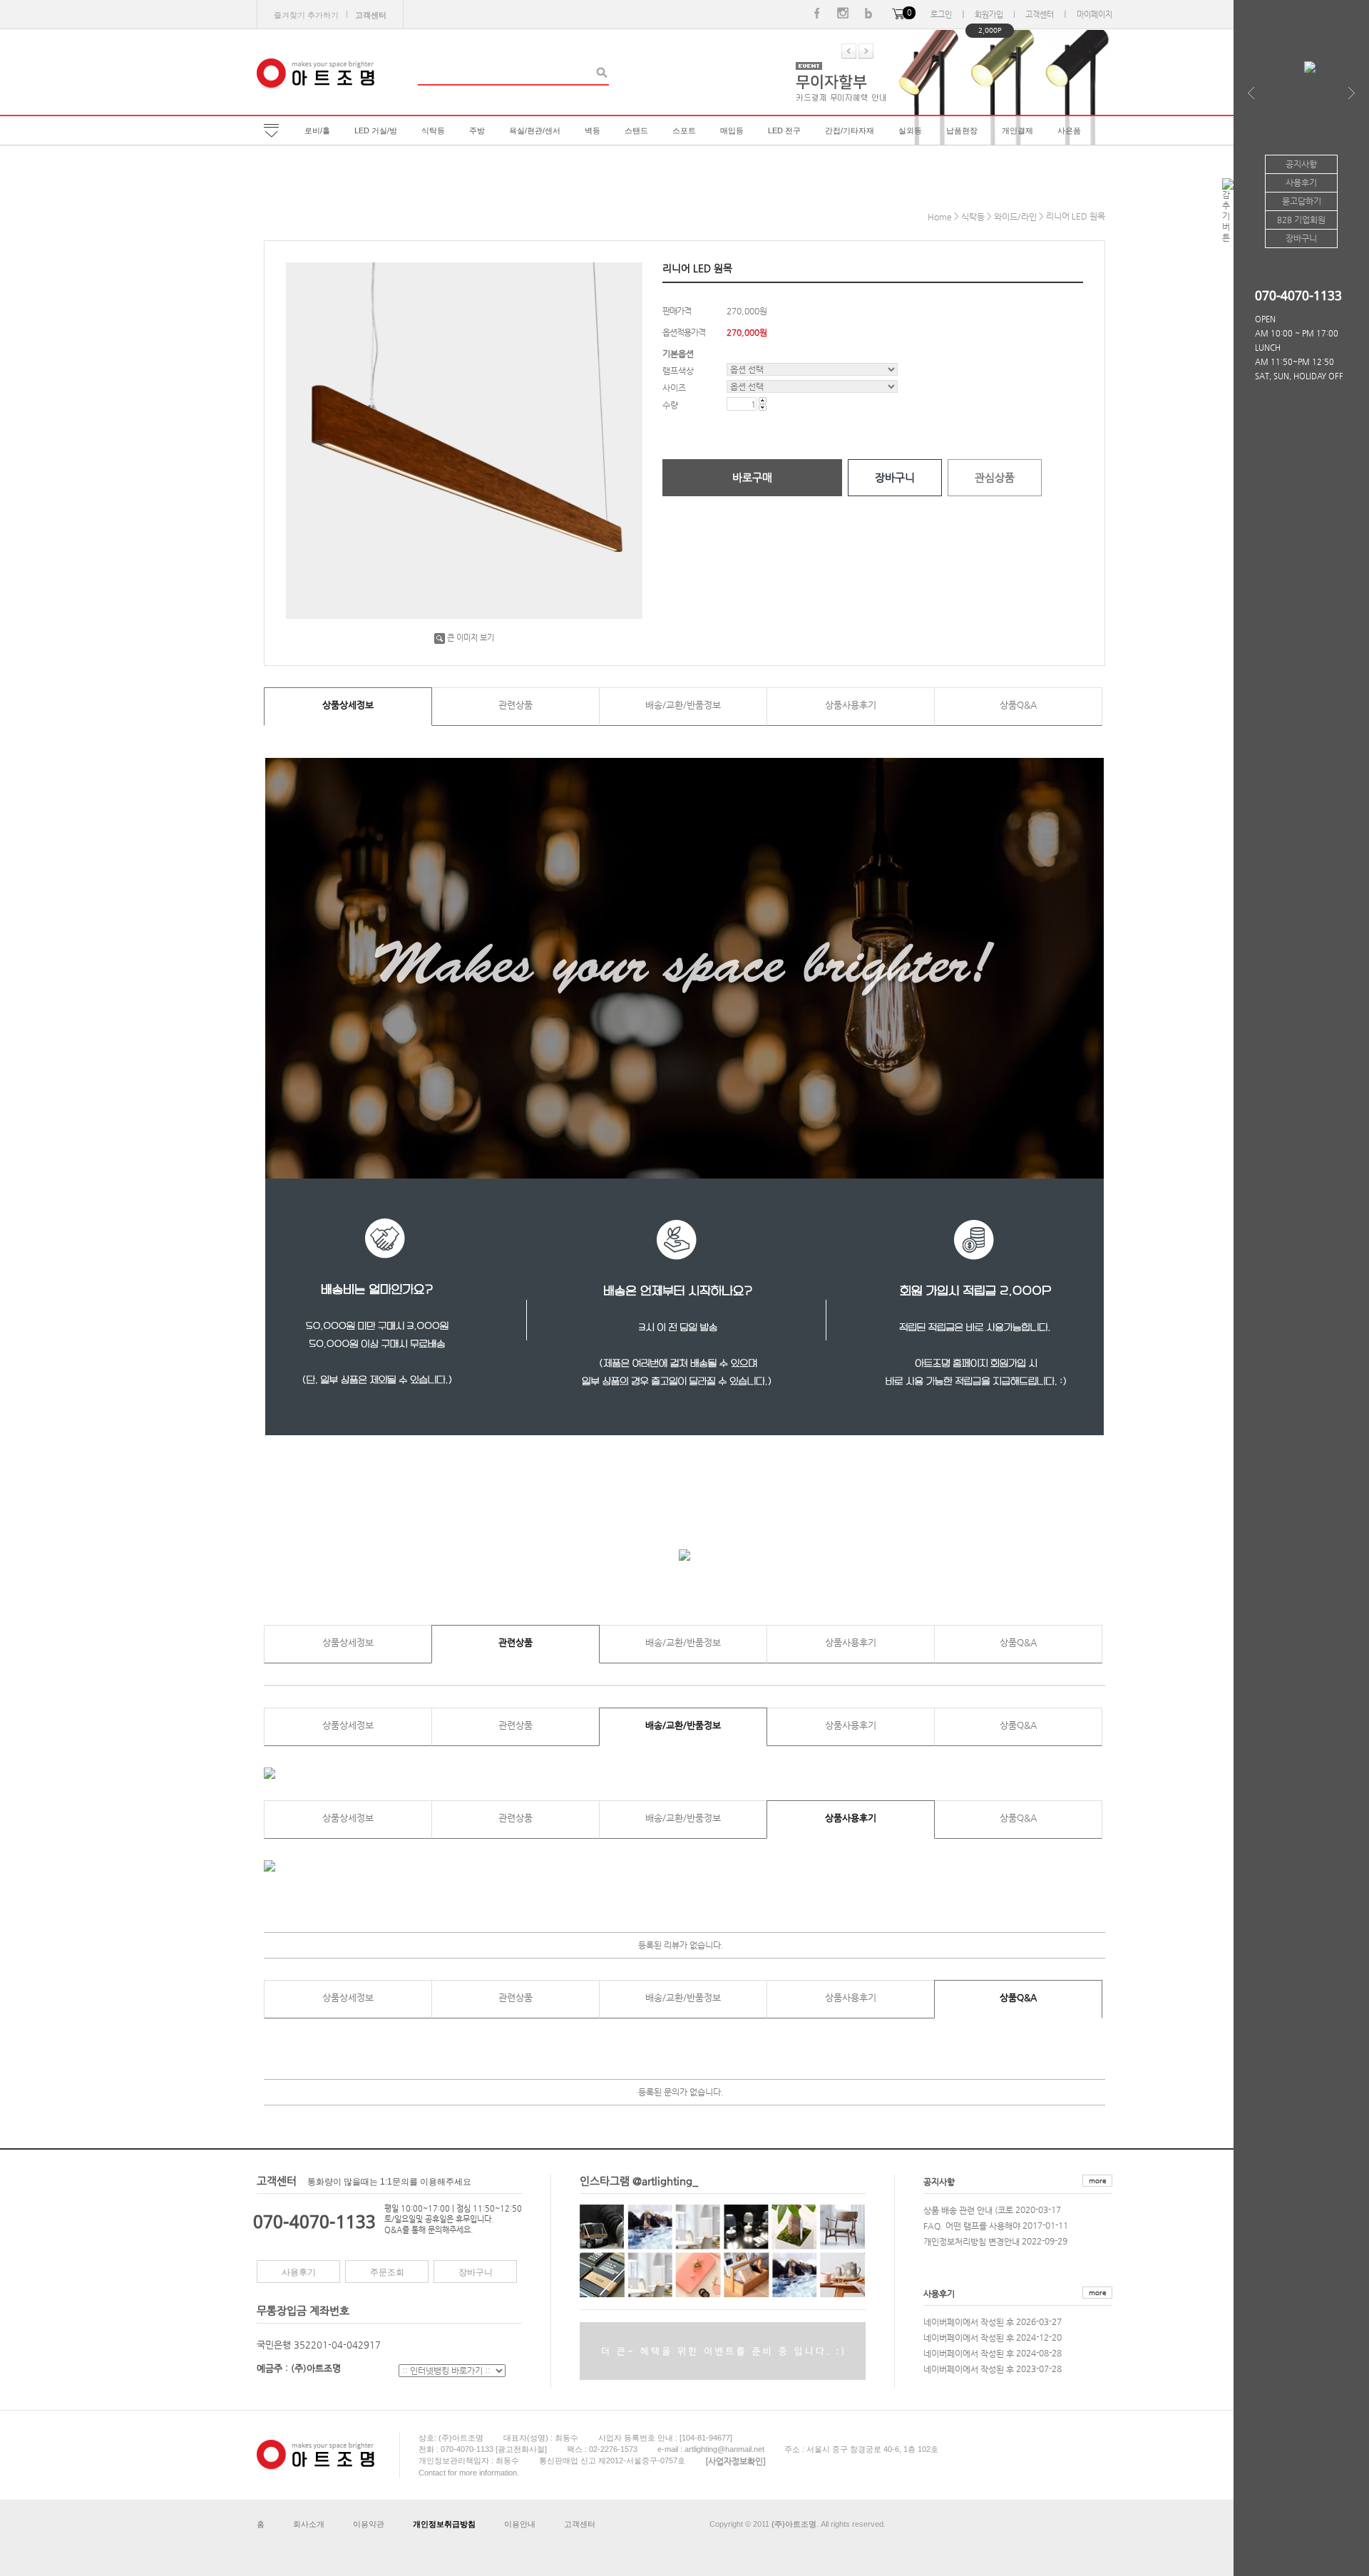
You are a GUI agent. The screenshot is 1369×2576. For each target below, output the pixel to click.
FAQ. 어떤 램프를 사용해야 (972, 2225)
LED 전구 (784, 130)
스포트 (684, 130)
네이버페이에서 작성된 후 (969, 2321)
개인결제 (1017, 130)
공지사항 (939, 2182)
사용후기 (299, 2272)
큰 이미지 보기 (471, 638)
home (940, 217)
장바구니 (476, 2272)
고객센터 (1040, 15)
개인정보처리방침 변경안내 (971, 2241)
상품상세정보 (348, 705)
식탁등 (433, 130)
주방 (477, 130)
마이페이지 (1094, 15)
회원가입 (989, 15)
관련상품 (516, 705)
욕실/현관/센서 (535, 130)
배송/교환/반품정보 (683, 705)
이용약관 (369, 2524)
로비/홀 (317, 130)
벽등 (593, 130)
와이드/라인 (1015, 217)
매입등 (732, 130)
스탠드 (636, 130)
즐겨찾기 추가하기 (306, 15)
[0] (898, 15)
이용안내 (520, 2524)
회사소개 (309, 2524)
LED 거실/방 (376, 130)
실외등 (910, 130)
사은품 (1069, 130)
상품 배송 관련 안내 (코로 (968, 2210)
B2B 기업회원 (1301, 220)
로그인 (941, 15)
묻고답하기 (1302, 201)
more (1097, 2181)
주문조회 (387, 2272)
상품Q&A (1018, 705)
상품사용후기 (851, 705)
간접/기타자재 (850, 130)
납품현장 (962, 130)
